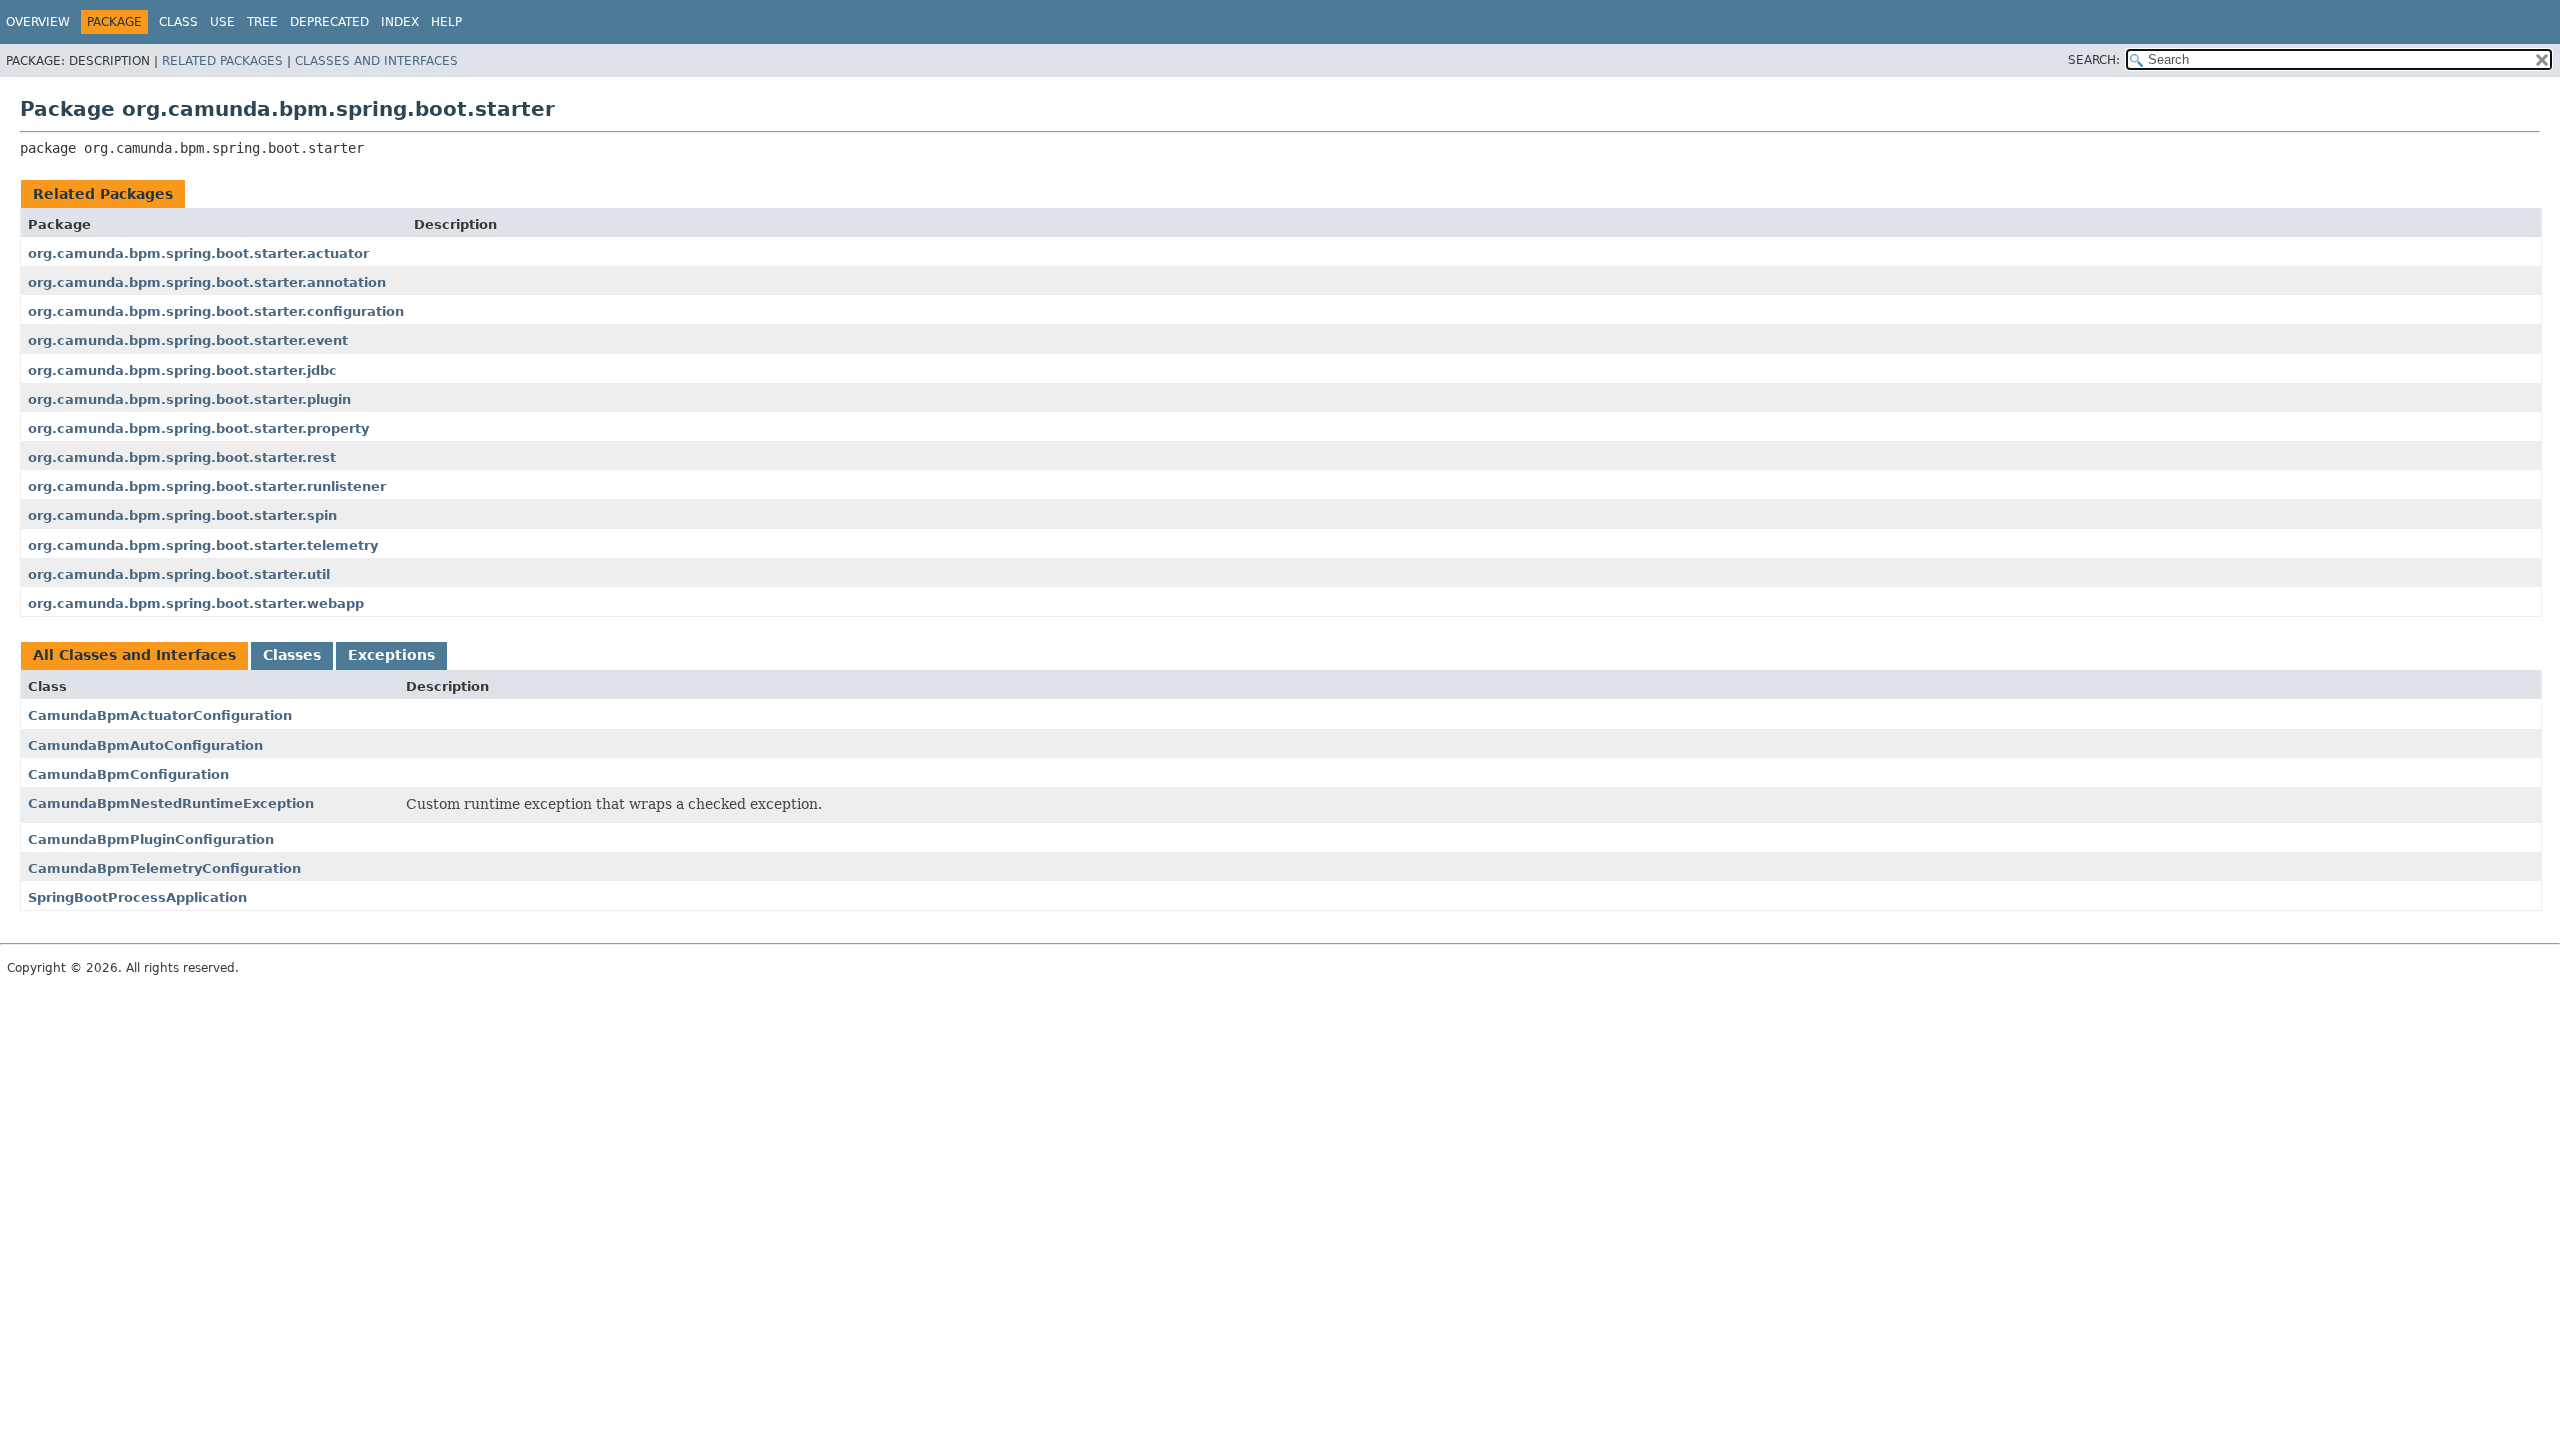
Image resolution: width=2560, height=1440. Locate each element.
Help (446, 22)
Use (222, 22)
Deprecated (329, 22)
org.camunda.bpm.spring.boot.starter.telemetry (203, 545)
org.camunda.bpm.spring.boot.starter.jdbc (182, 370)
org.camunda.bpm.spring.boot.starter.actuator (198, 253)
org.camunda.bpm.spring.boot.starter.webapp (196, 603)
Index (400, 22)
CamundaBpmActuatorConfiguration (160, 715)
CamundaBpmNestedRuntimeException (171, 803)
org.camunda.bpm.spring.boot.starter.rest (182, 457)
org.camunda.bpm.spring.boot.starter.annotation (207, 282)
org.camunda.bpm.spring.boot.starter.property (198, 428)
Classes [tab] (292, 655)
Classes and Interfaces (376, 61)
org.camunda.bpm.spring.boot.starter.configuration (216, 311)
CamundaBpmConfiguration (128, 774)
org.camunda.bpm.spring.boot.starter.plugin (189, 399)
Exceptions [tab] (391, 655)
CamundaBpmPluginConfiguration (151, 839)
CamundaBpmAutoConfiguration (145, 745)
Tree (262, 22)
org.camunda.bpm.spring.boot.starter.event (188, 340)
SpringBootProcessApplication (137, 897)
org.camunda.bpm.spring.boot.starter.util (179, 574)
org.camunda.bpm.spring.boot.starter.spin (182, 515)
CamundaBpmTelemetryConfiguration (164, 868)
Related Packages (222, 61)
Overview (38, 22)
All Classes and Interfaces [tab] (134, 655)
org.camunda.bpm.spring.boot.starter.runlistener (207, 486)
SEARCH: (2094, 60)
